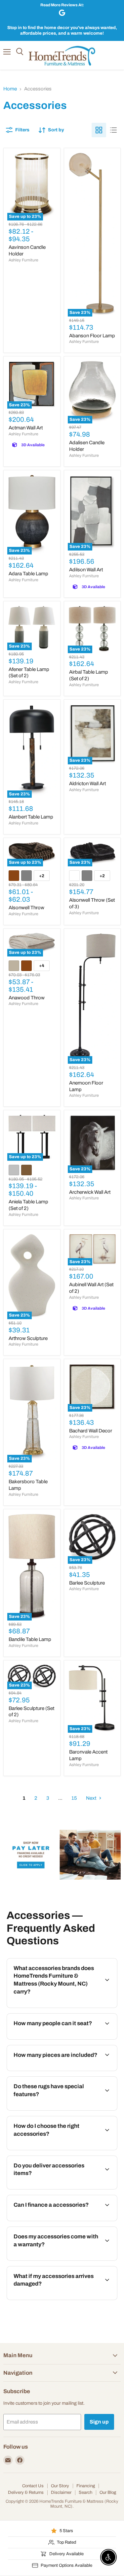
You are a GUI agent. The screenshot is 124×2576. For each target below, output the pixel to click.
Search (85, 2492)
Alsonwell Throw (26, 908)
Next (92, 1798)
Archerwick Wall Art (90, 1192)
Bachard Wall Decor (91, 1431)
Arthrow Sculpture (28, 1338)
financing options (59, 2220)
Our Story (60, 2486)
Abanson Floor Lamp (92, 336)
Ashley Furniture (23, 260)
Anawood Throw (27, 998)
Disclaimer (61, 2492)
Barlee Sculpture (87, 1583)
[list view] (113, 130)
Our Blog (108, 2492)
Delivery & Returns (26, 2492)
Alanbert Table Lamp (31, 817)
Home (10, 89)
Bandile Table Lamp (30, 1639)
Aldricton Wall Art (87, 784)
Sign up (99, 2422)
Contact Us (33, 2486)
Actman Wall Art (26, 428)
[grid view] (99, 130)
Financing (86, 2486)
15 (74, 1798)
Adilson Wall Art (86, 570)
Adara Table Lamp (28, 574)
